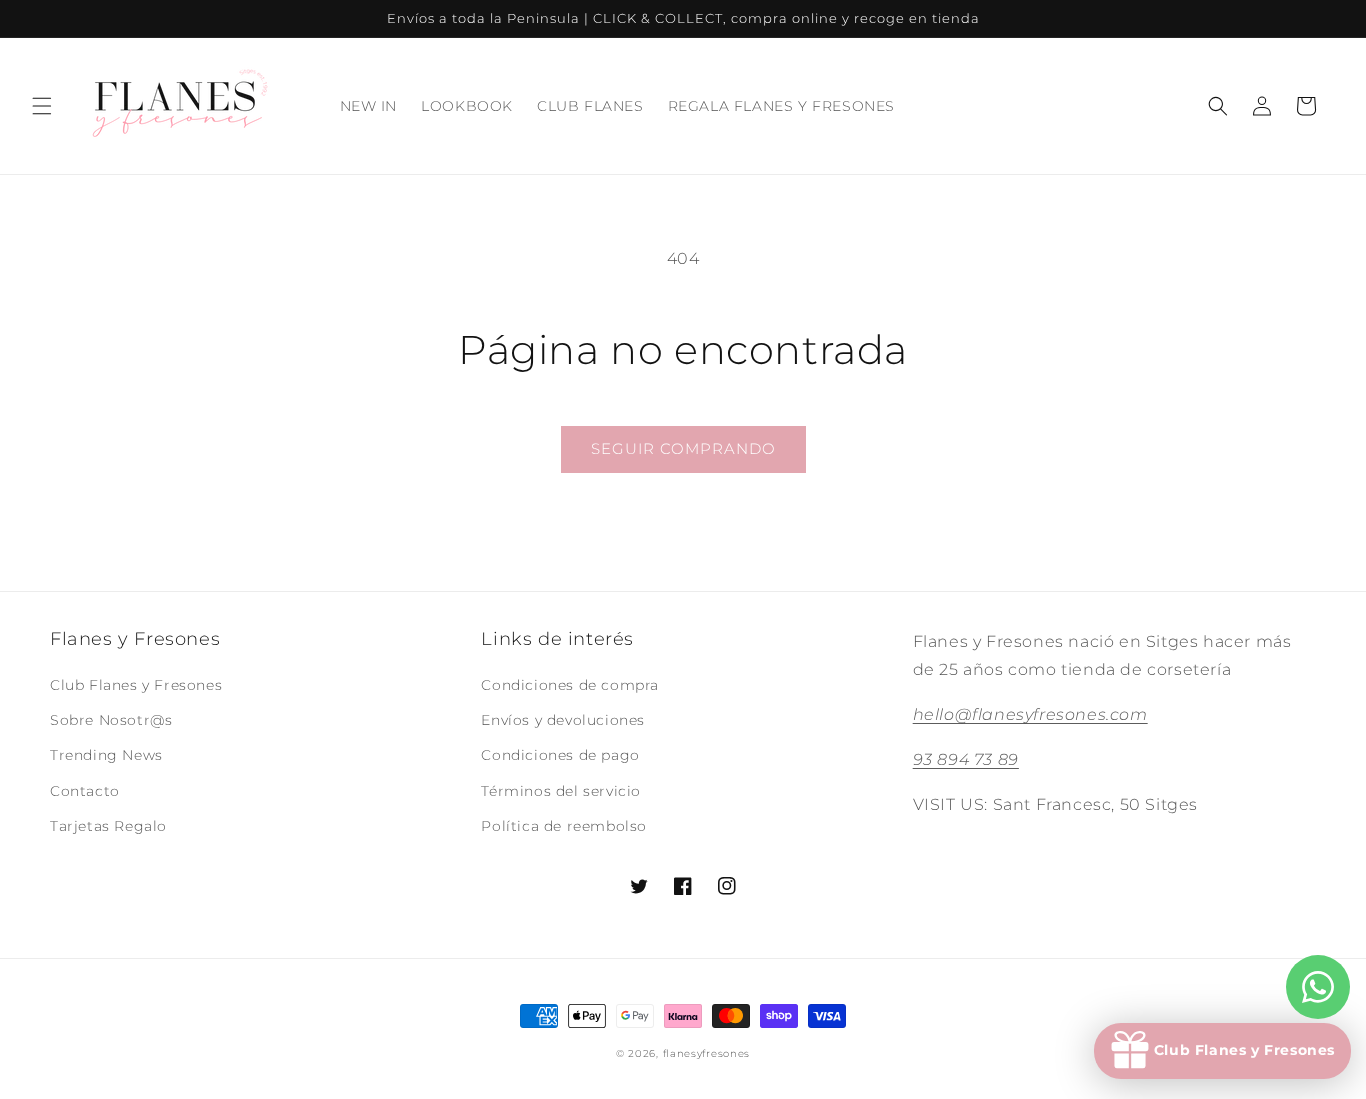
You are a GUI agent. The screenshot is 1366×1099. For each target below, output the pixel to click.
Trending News (106, 755)
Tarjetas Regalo (108, 826)
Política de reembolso (564, 826)
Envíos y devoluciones (563, 720)
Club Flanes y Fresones (136, 685)
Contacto (85, 791)
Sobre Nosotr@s (111, 720)
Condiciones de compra (570, 685)
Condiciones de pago (560, 755)
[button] (42, 106)
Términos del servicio (561, 791)
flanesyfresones (707, 1053)
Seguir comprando (683, 448)
